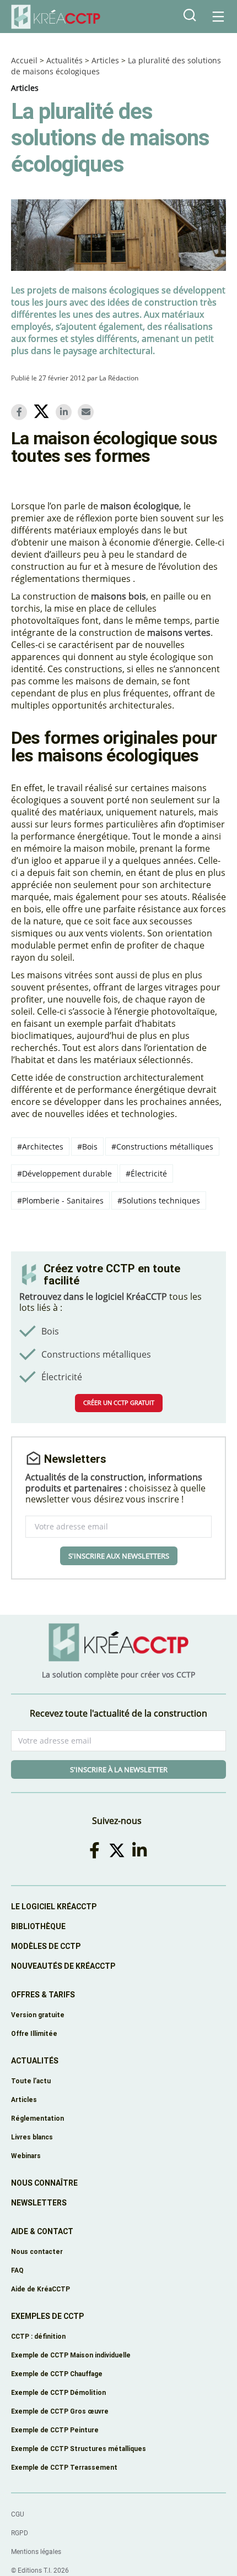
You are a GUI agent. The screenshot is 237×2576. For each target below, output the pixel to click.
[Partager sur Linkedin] (66, 412)
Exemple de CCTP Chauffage (57, 2374)
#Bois (87, 1147)
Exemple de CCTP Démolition (58, 2392)
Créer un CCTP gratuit (119, 1403)
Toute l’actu (31, 2081)
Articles (105, 60)
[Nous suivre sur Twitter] (119, 1850)
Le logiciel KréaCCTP (54, 1907)
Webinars (26, 2156)
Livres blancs (32, 2137)
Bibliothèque (38, 1926)
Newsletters (39, 2203)
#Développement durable (64, 1173)
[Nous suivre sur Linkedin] (141, 1850)
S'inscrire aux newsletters (119, 1556)
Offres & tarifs (43, 1995)
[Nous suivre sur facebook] (96, 1850)
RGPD (20, 2533)
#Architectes (40, 1147)
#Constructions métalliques (162, 1147)
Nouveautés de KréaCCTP (63, 1966)
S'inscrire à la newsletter (119, 1769)
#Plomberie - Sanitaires (60, 1200)
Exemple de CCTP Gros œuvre (60, 2411)
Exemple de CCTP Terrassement (64, 2467)
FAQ (17, 2270)
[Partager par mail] (88, 412)
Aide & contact (42, 2231)
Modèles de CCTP (46, 1946)
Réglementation (37, 2118)
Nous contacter (37, 2251)
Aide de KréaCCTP (41, 2289)
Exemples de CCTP (47, 2316)
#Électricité (146, 1173)
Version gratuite (38, 2015)
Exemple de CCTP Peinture (55, 2430)
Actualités (64, 60)
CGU (18, 2514)
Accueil (24, 60)
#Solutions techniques (159, 1200)
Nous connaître (44, 2183)
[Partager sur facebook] (21, 412)
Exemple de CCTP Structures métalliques (79, 2449)
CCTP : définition (38, 2336)
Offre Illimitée (34, 2033)
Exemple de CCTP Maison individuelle (71, 2355)
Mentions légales (36, 2552)
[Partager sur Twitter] (43, 413)
